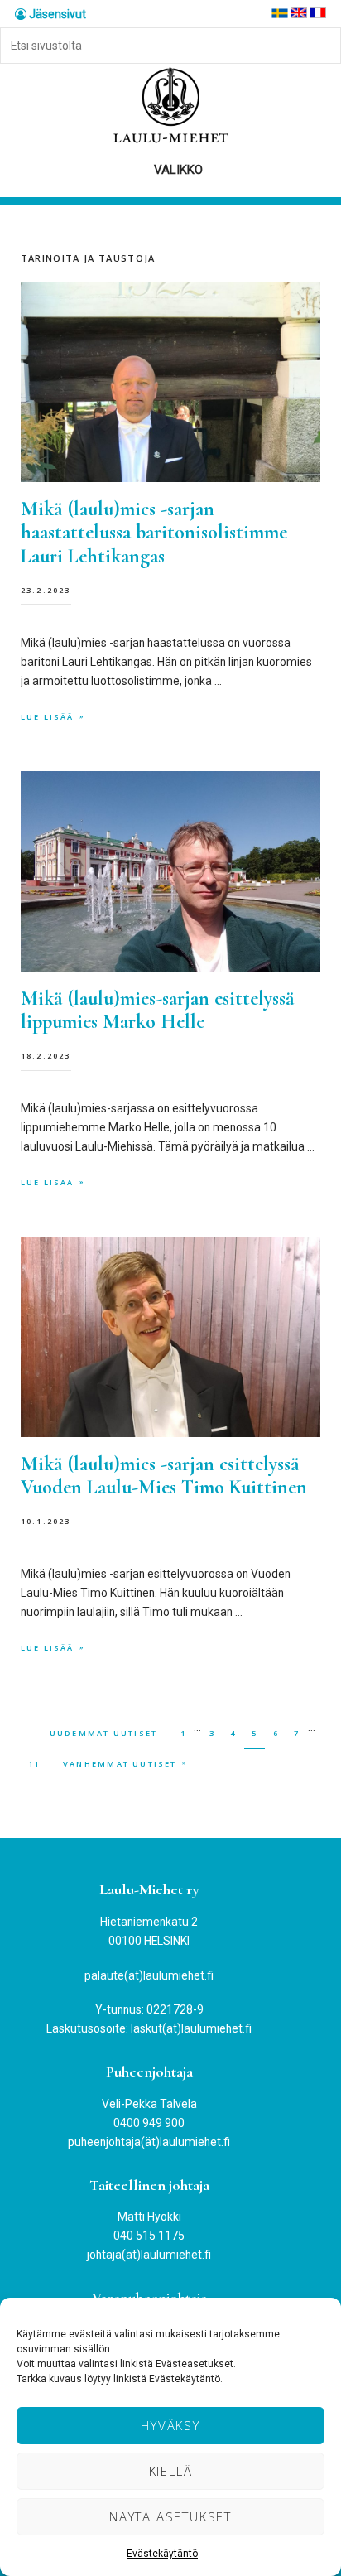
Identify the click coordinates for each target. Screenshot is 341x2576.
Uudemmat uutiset (103, 1733)
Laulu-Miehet (170, 106)
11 (38, 1763)
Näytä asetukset (170, 2516)
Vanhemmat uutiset (120, 1764)
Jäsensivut (56, 14)
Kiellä (171, 2471)
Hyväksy (170, 2425)
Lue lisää (48, 717)
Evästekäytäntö (162, 2554)
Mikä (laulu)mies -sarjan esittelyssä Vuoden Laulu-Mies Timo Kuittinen (164, 1476)
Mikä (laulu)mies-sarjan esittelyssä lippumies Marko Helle (158, 1011)
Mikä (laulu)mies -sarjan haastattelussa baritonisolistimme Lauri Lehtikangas (154, 533)
